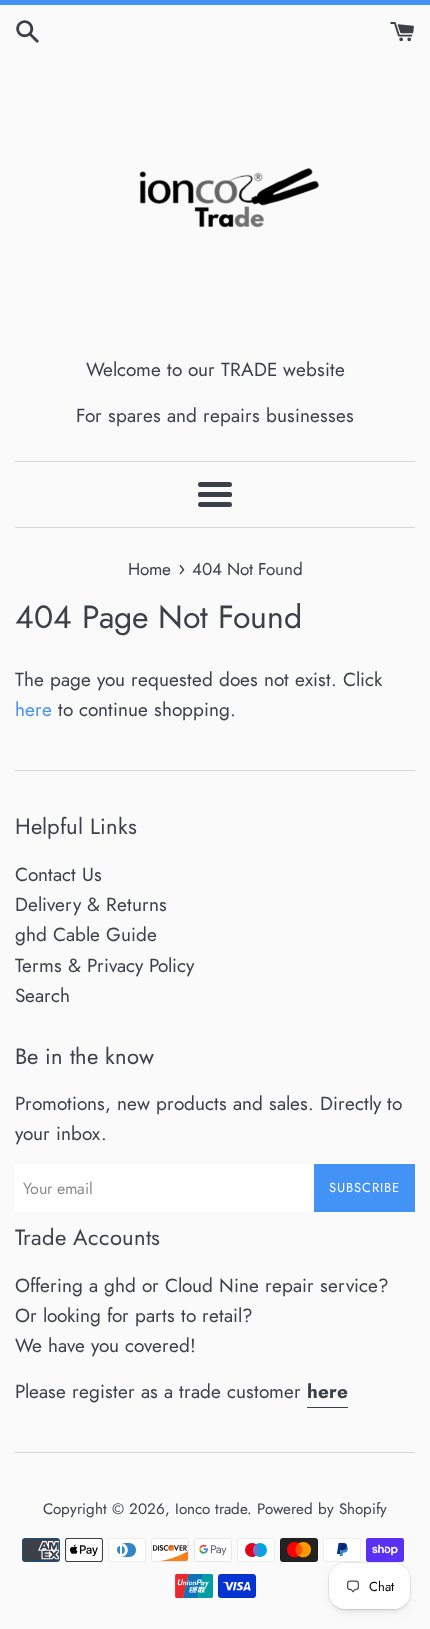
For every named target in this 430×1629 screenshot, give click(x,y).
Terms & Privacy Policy (104, 965)
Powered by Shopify (322, 1509)
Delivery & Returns (91, 904)
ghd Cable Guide (86, 934)
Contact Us (58, 874)
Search (42, 995)
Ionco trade (211, 1509)
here (33, 709)
